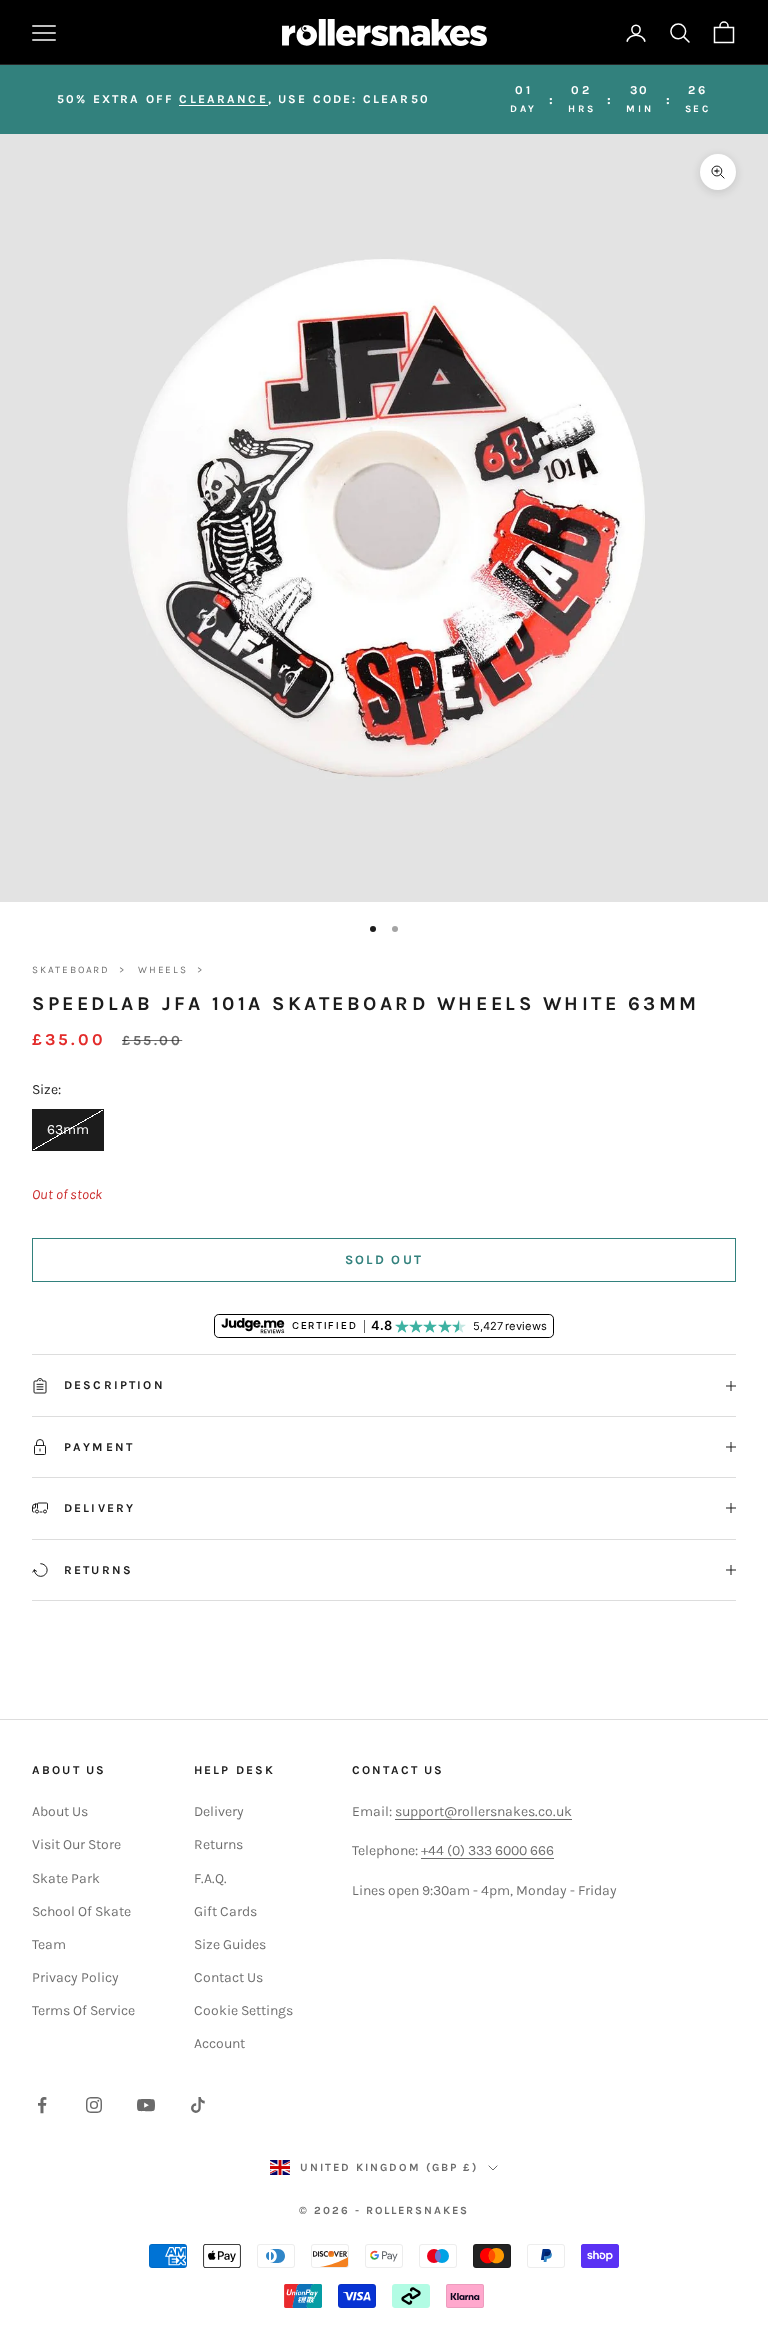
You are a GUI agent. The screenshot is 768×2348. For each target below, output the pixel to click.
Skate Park (66, 1878)
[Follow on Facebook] (42, 2105)
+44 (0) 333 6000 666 (487, 1850)
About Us (60, 1811)
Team (49, 1944)
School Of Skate (81, 1911)
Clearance (223, 99)
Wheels (163, 970)
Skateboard (71, 970)
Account (219, 2043)
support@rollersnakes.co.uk (483, 1811)
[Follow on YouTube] (146, 2105)
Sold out (384, 1259)
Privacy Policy (75, 1977)
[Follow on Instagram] (94, 2105)
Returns (218, 1844)
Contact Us (228, 1977)
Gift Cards (225, 1911)
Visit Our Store (76, 1844)
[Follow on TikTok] (198, 2105)
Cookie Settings (243, 2010)
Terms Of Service (83, 2010)
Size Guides (230, 1944)
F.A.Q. (210, 1878)
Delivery (219, 1811)
